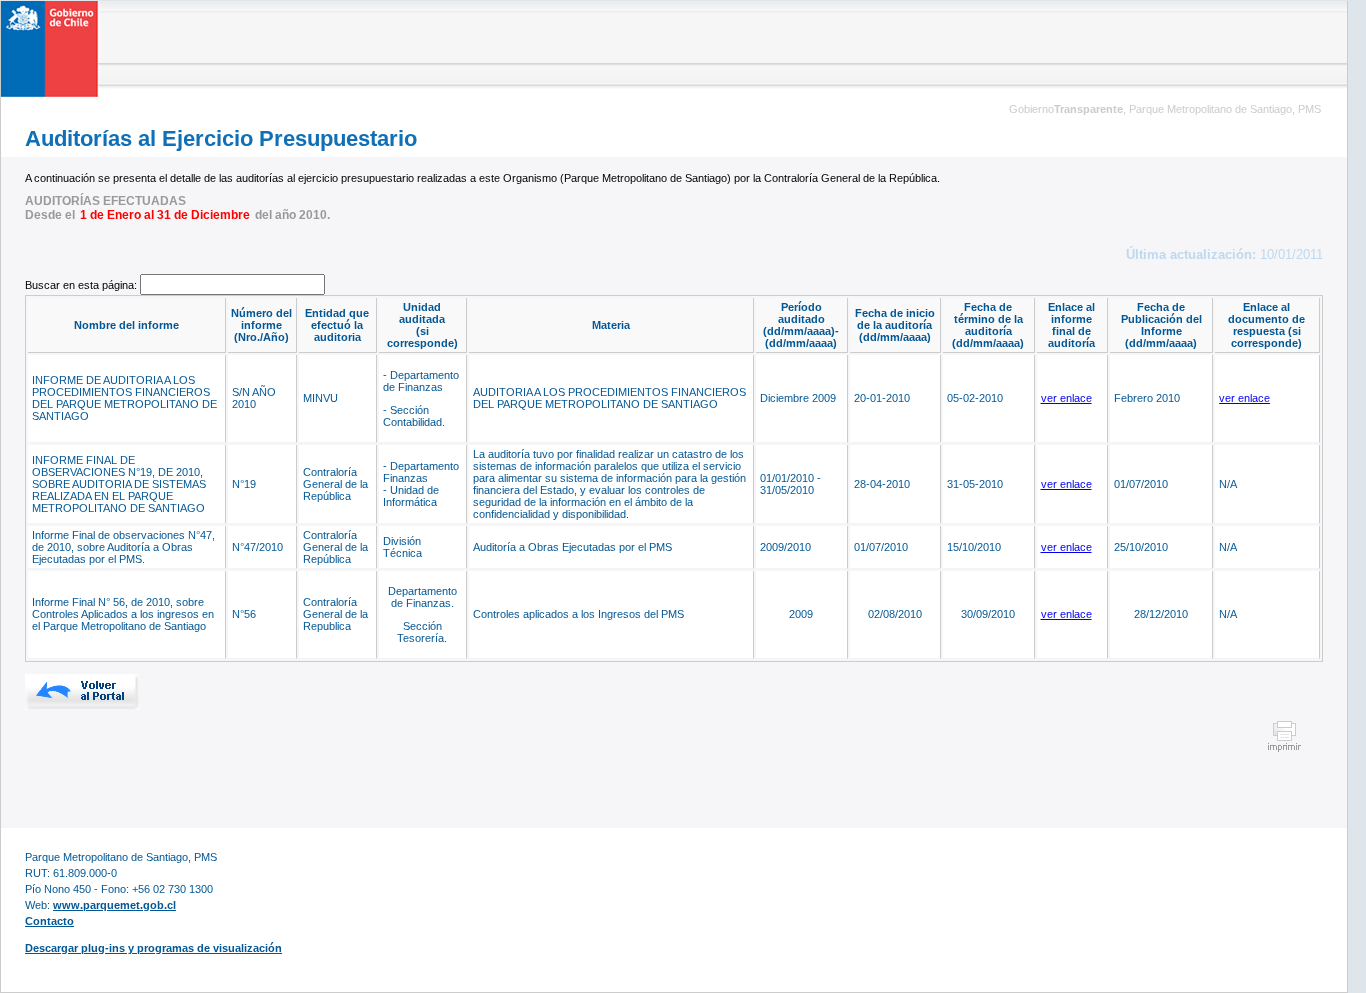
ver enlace (1066, 398)
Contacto (49, 921)
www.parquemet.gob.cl (114, 905)
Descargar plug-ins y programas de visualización (153, 948)
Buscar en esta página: (82, 285)
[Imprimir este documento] (1284, 749)
